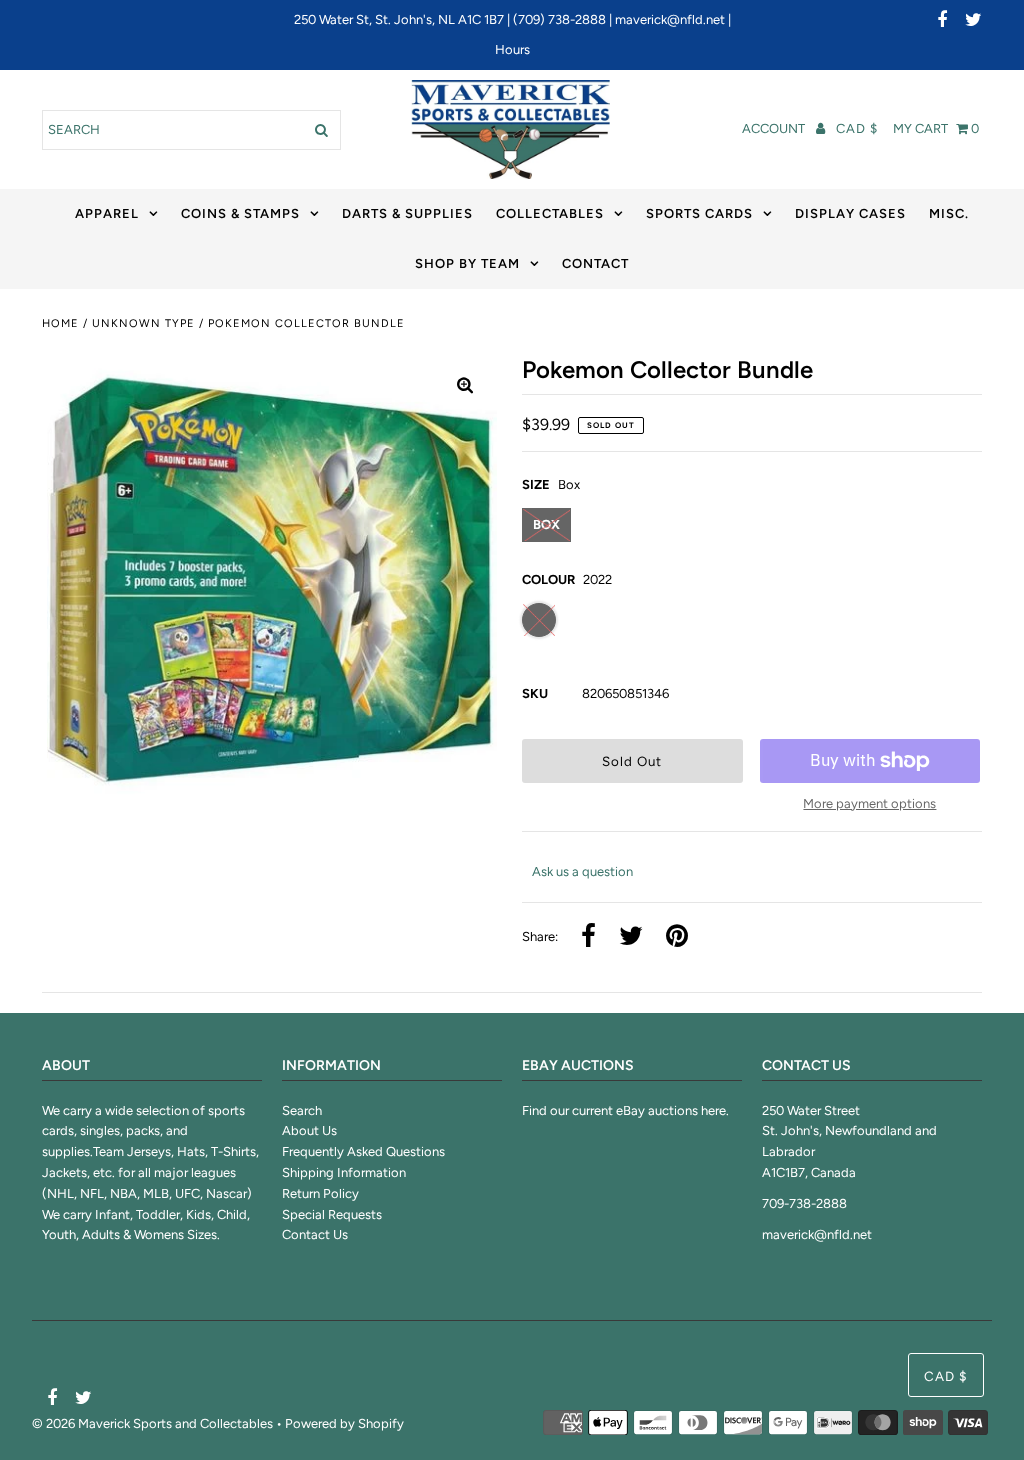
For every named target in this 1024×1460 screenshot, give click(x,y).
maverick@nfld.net (670, 19)
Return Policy (320, 1193)
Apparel (107, 213)
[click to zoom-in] (465, 387)
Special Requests (332, 1214)
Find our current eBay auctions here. (625, 1110)
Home (60, 323)
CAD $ (857, 128)
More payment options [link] (869, 803)
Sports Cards (699, 213)
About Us (309, 1130)
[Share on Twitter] (631, 937)
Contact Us (315, 1234)
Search (302, 1110)
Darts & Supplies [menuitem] (407, 213)
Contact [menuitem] (595, 263)
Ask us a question (582, 871)
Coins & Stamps (240, 213)
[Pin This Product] (677, 937)
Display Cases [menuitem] (850, 213)
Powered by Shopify (344, 1423)
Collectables (550, 213)
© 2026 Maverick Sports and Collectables (152, 1423)
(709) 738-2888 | (564, 19)
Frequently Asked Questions (363, 1151)
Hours (512, 49)
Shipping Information (344, 1172)
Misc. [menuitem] (949, 213)
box (546, 524)
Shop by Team (467, 263)
